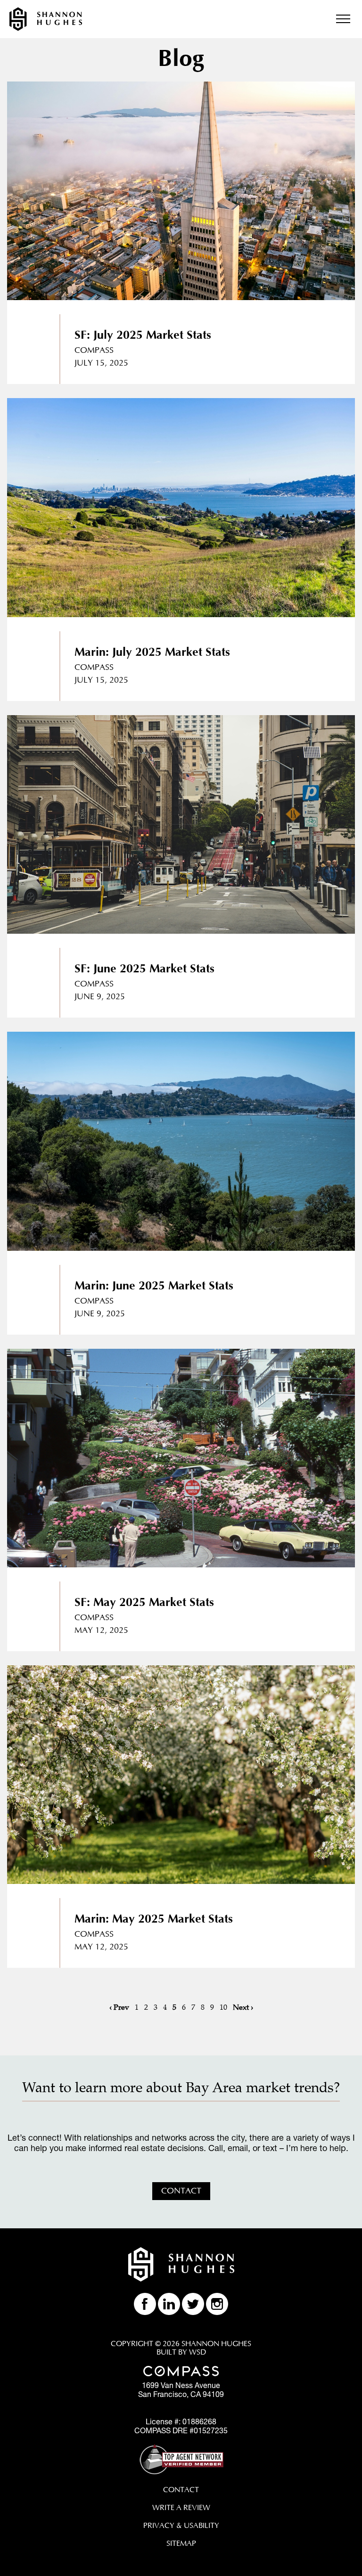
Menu (343, 19)
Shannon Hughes (46, 19)
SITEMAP (181, 2543)
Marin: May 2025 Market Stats (154, 1919)
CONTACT (181, 2490)
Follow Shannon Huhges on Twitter (193, 2304)
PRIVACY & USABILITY (181, 2526)
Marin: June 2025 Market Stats (154, 1286)
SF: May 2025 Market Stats (144, 1602)
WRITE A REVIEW (181, 2508)
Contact (181, 2191)
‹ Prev (119, 2007)
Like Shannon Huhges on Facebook (145, 2304)
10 (223, 2007)
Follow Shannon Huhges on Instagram (217, 2304)
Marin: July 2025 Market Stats (152, 652)
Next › (243, 2007)
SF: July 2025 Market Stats (143, 335)
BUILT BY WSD (181, 2352)
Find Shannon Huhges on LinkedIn (169, 2304)
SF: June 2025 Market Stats (144, 969)
